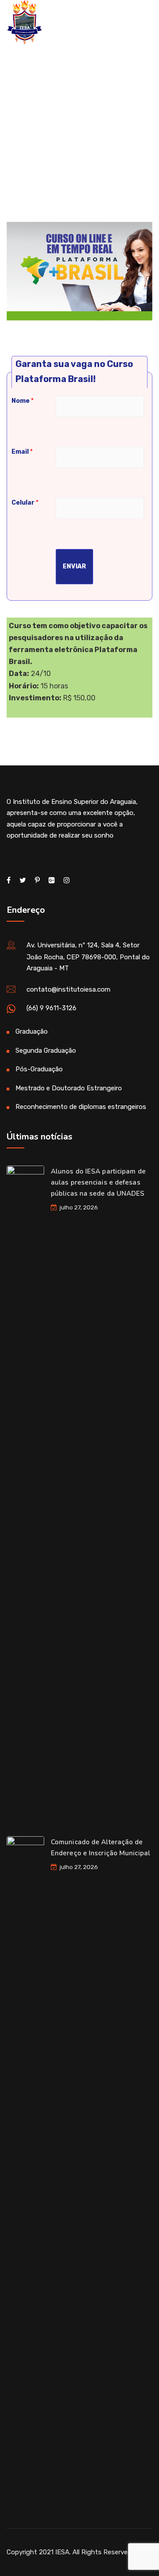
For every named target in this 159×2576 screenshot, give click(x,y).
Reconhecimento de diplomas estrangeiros (81, 1107)
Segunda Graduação (46, 1050)
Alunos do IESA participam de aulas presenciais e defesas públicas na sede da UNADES (98, 1182)
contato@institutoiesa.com (68, 989)
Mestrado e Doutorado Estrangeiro (69, 1088)
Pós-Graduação (39, 1069)
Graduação (32, 1031)
